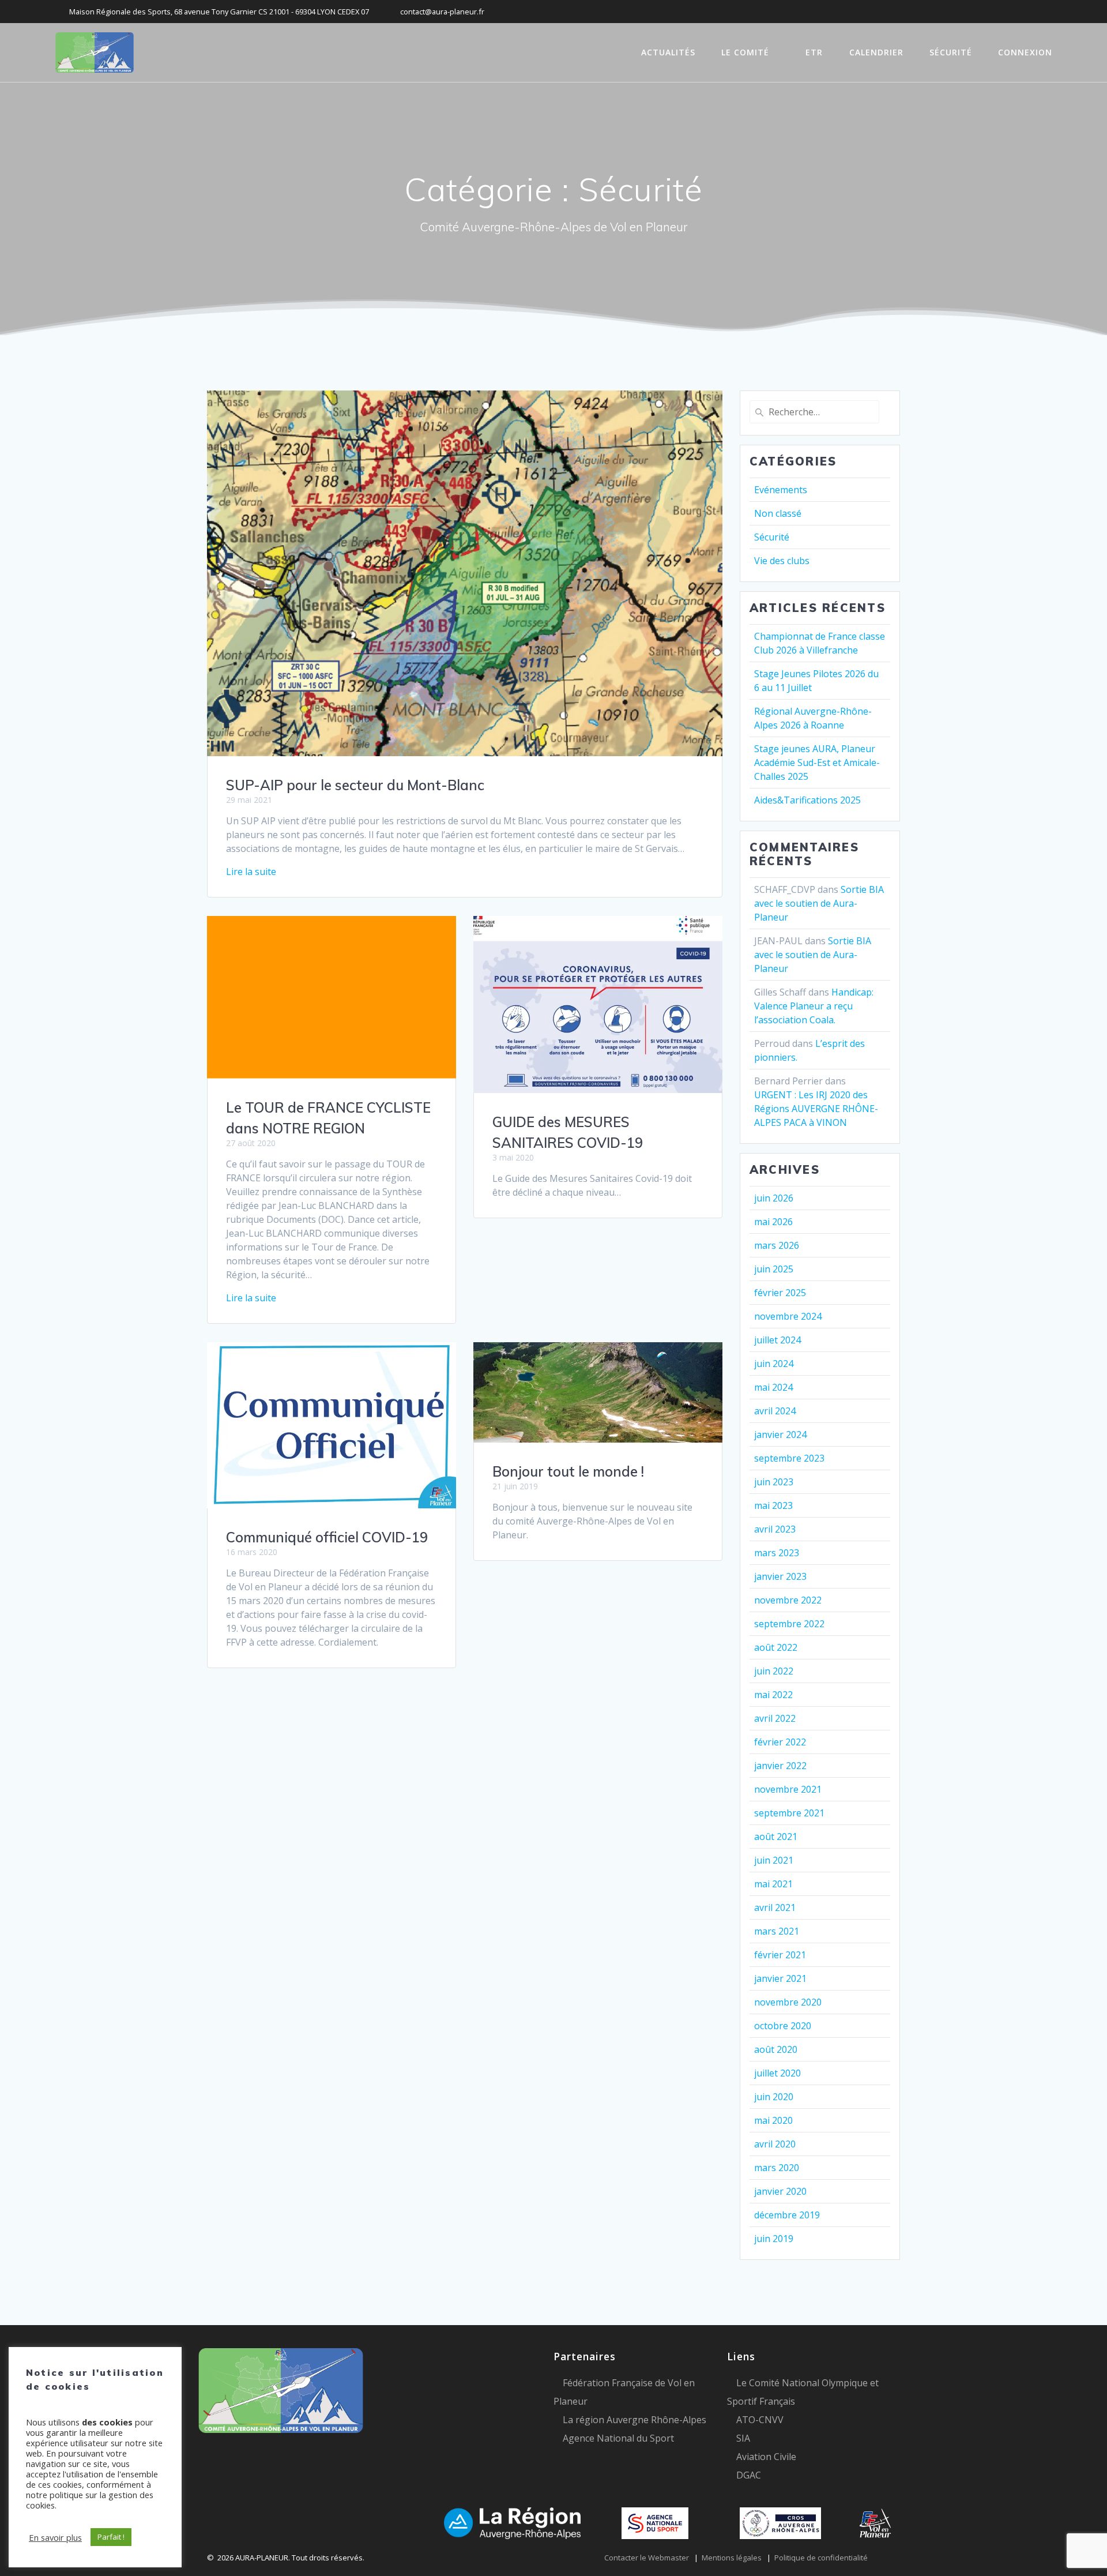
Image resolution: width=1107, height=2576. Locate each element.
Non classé (778, 513)
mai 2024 (773, 1387)
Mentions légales (732, 2558)
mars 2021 (777, 1931)
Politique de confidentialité (821, 2558)
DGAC (749, 2475)
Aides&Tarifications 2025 (807, 800)
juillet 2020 (777, 2073)
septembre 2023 (789, 1458)
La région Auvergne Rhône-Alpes (635, 2420)
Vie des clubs (782, 561)
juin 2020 (774, 2097)
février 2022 (780, 1742)
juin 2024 (774, 1364)
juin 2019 (774, 2239)
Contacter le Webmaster (647, 2558)
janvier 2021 (780, 1978)
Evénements (781, 490)
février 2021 (780, 1955)
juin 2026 (774, 1198)
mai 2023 (773, 1505)
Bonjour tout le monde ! (568, 1471)
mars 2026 (777, 1245)
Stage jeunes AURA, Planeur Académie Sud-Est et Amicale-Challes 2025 (817, 763)
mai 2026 (773, 1222)
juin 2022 (774, 1671)
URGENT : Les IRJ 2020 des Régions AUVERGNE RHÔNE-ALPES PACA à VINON (816, 1109)
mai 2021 (773, 1884)
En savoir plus (55, 2537)
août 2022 (776, 1647)
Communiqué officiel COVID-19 (327, 1537)
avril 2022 (775, 1718)
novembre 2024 (788, 1316)
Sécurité (772, 537)
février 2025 (780, 1293)
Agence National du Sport (618, 2438)
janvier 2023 (780, 1576)
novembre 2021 (788, 1789)
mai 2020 (773, 2120)
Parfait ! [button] (111, 2537)
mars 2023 (777, 1553)
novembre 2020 (788, 2002)
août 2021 (776, 1837)
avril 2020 (775, 2144)
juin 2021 (774, 1860)
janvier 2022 (780, 1766)
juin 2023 (774, 1482)
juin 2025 (774, 1269)
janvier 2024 (780, 1435)
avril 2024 (775, 1411)
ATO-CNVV (760, 2420)
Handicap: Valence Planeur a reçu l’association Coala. (814, 1006)
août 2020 (776, 2049)
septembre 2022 (789, 1624)
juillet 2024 (777, 1340)
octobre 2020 (783, 2026)
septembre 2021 (789, 1813)
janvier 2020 (780, 2191)
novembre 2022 (788, 1600)
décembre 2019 (787, 2215)
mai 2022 (773, 1695)
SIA (743, 2438)
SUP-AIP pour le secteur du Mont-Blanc (355, 785)
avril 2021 (775, 1907)
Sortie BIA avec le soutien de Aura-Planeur (819, 903)
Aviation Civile (766, 2457)
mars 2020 (777, 2168)
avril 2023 (775, 1529)
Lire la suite (251, 872)
